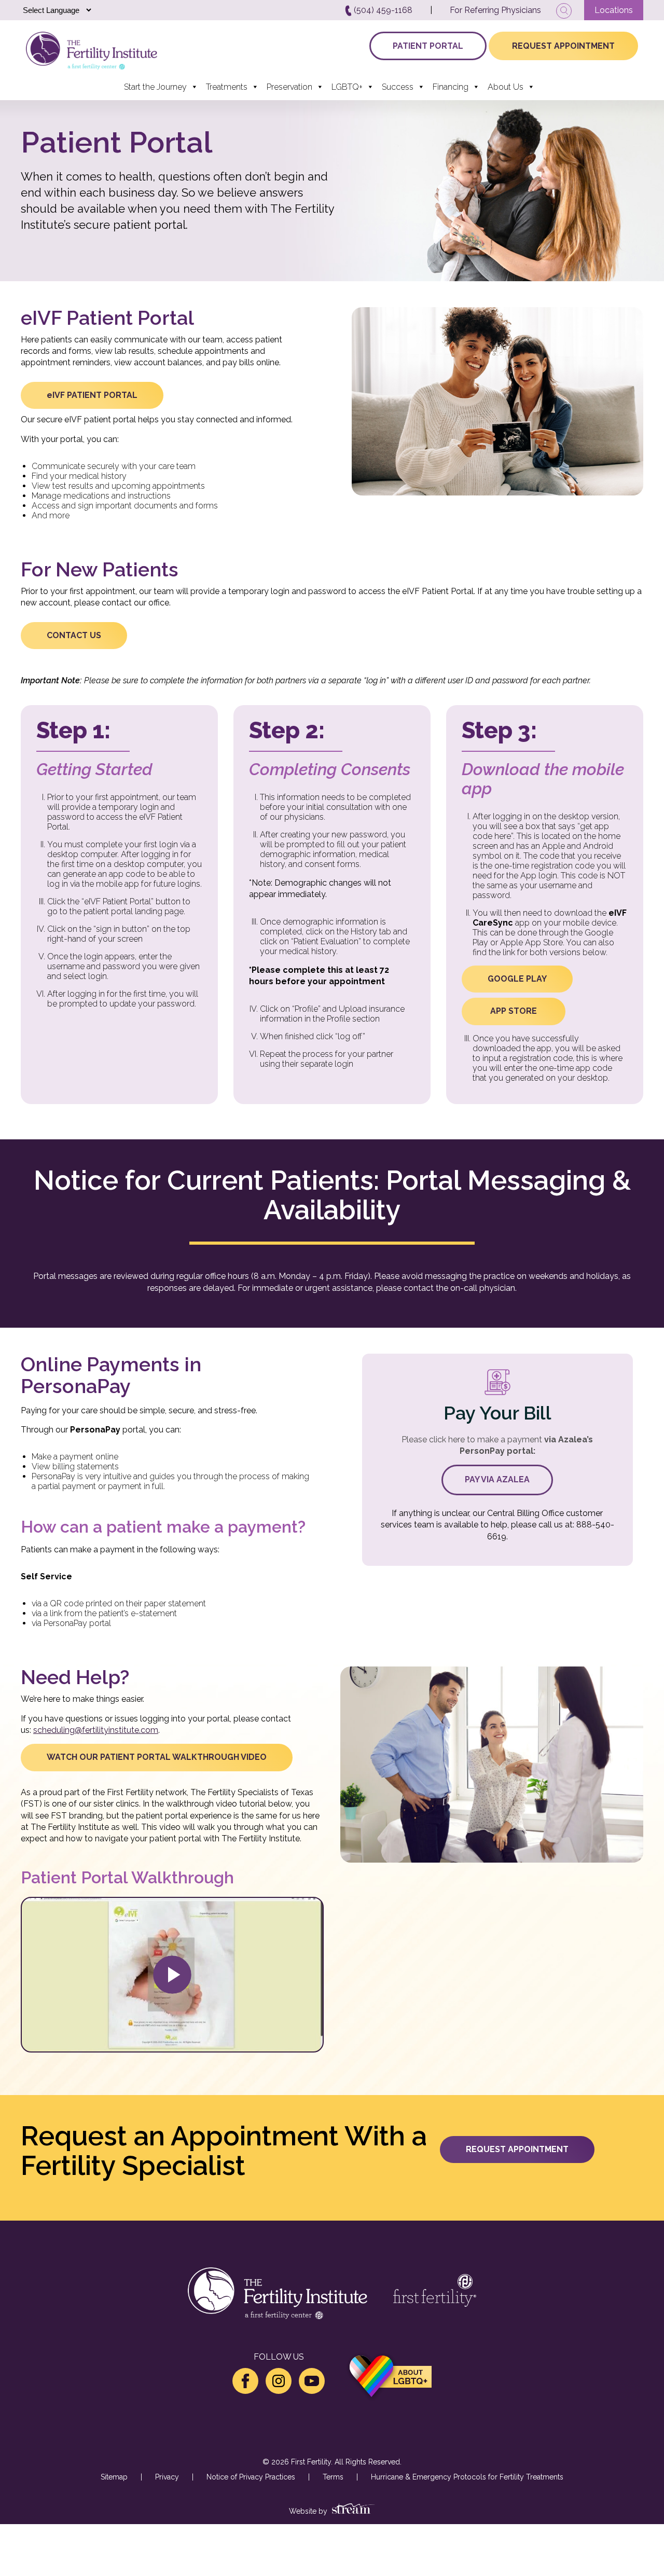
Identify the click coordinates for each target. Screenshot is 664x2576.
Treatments (227, 87)
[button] (92, 395)
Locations (614, 10)
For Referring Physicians (495, 10)
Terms (333, 2477)
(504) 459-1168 (382, 10)
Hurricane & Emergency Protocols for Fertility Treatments (467, 2477)
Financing (451, 87)
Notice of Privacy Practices (251, 2477)
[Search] (564, 11)
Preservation (289, 87)
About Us (506, 87)
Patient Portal (428, 46)
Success (398, 87)
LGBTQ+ (347, 87)
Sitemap (114, 2477)
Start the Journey (155, 87)
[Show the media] (172, 1975)
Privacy (167, 2477)
